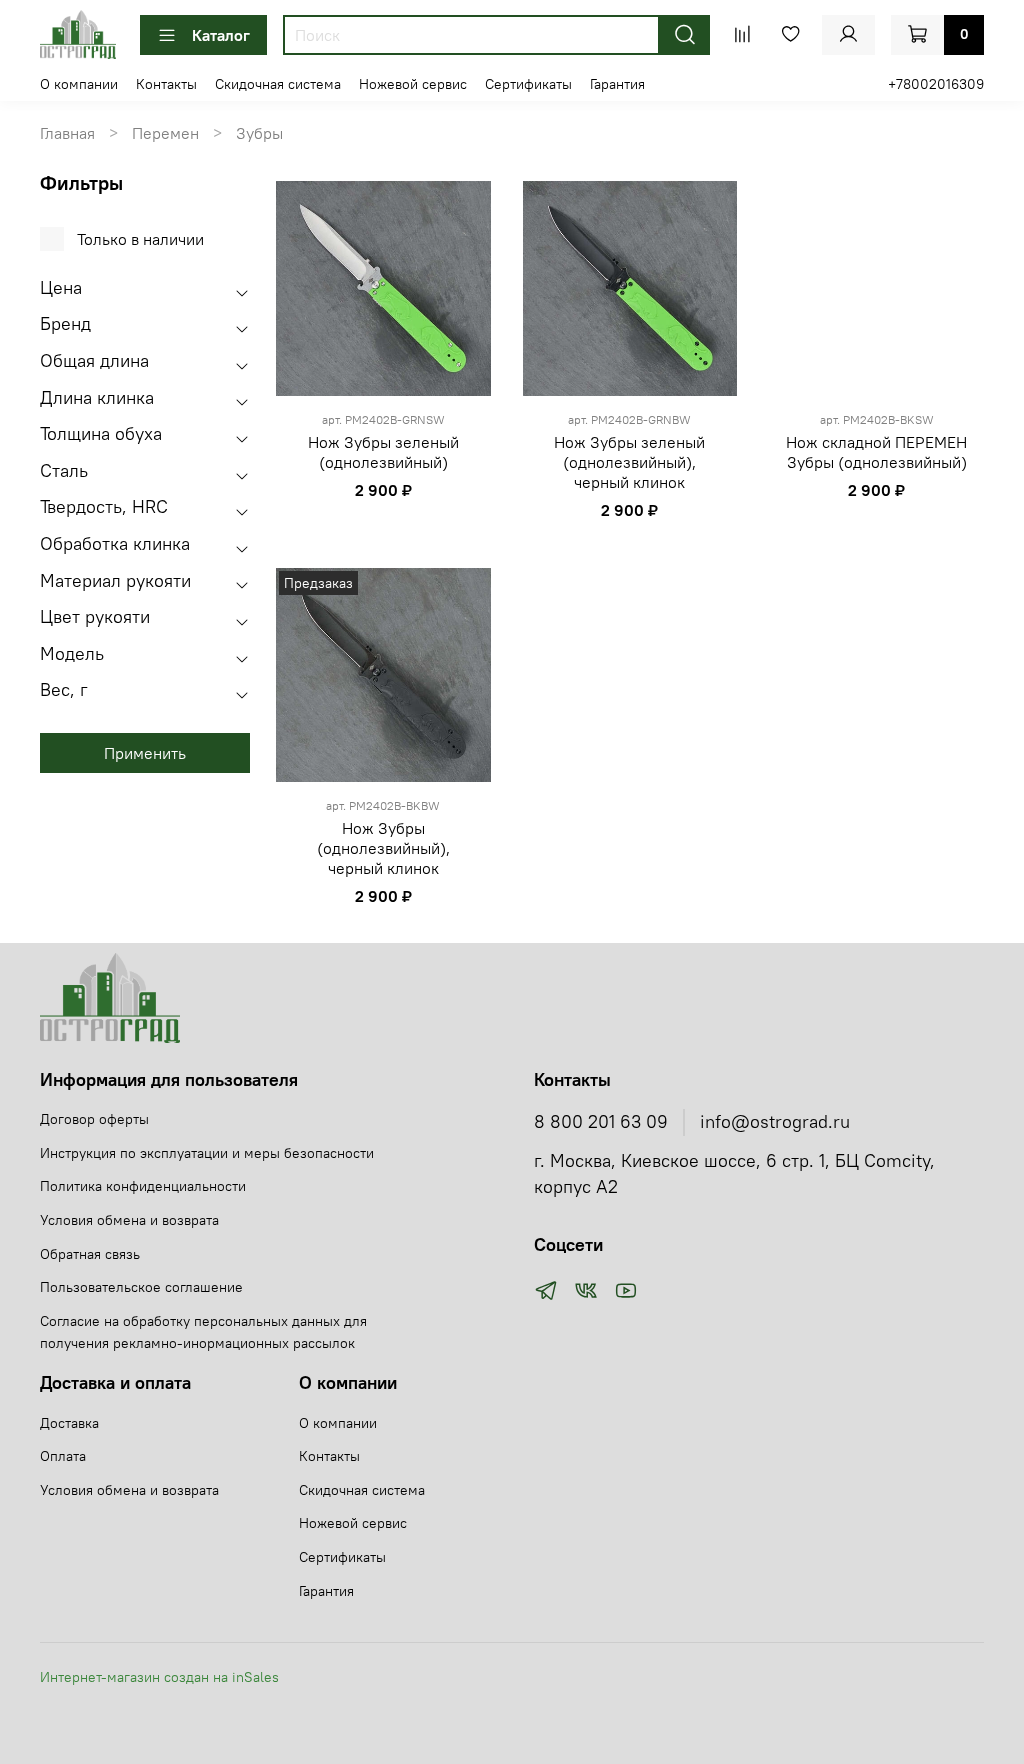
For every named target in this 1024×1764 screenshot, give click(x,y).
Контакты (166, 84)
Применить (145, 753)
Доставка (69, 1423)
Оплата (63, 1456)
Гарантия (617, 84)
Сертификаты (528, 84)
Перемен (165, 133)
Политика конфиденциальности (143, 1186)
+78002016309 (936, 84)
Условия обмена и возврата (129, 1220)
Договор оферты (94, 1119)
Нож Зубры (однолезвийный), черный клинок (383, 848)
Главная (67, 133)
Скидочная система (278, 84)
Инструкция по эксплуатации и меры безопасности (207, 1153)
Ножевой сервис (413, 84)
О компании (79, 84)
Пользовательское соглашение (141, 1287)
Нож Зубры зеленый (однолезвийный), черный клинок (629, 462)
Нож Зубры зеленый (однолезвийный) (383, 452)
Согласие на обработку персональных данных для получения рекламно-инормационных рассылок (203, 1332)
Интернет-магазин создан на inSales (159, 1677)
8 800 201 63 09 (601, 1122)
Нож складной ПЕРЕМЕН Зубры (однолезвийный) (876, 452)
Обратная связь (90, 1254)
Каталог (221, 35)
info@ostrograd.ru (775, 1122)
